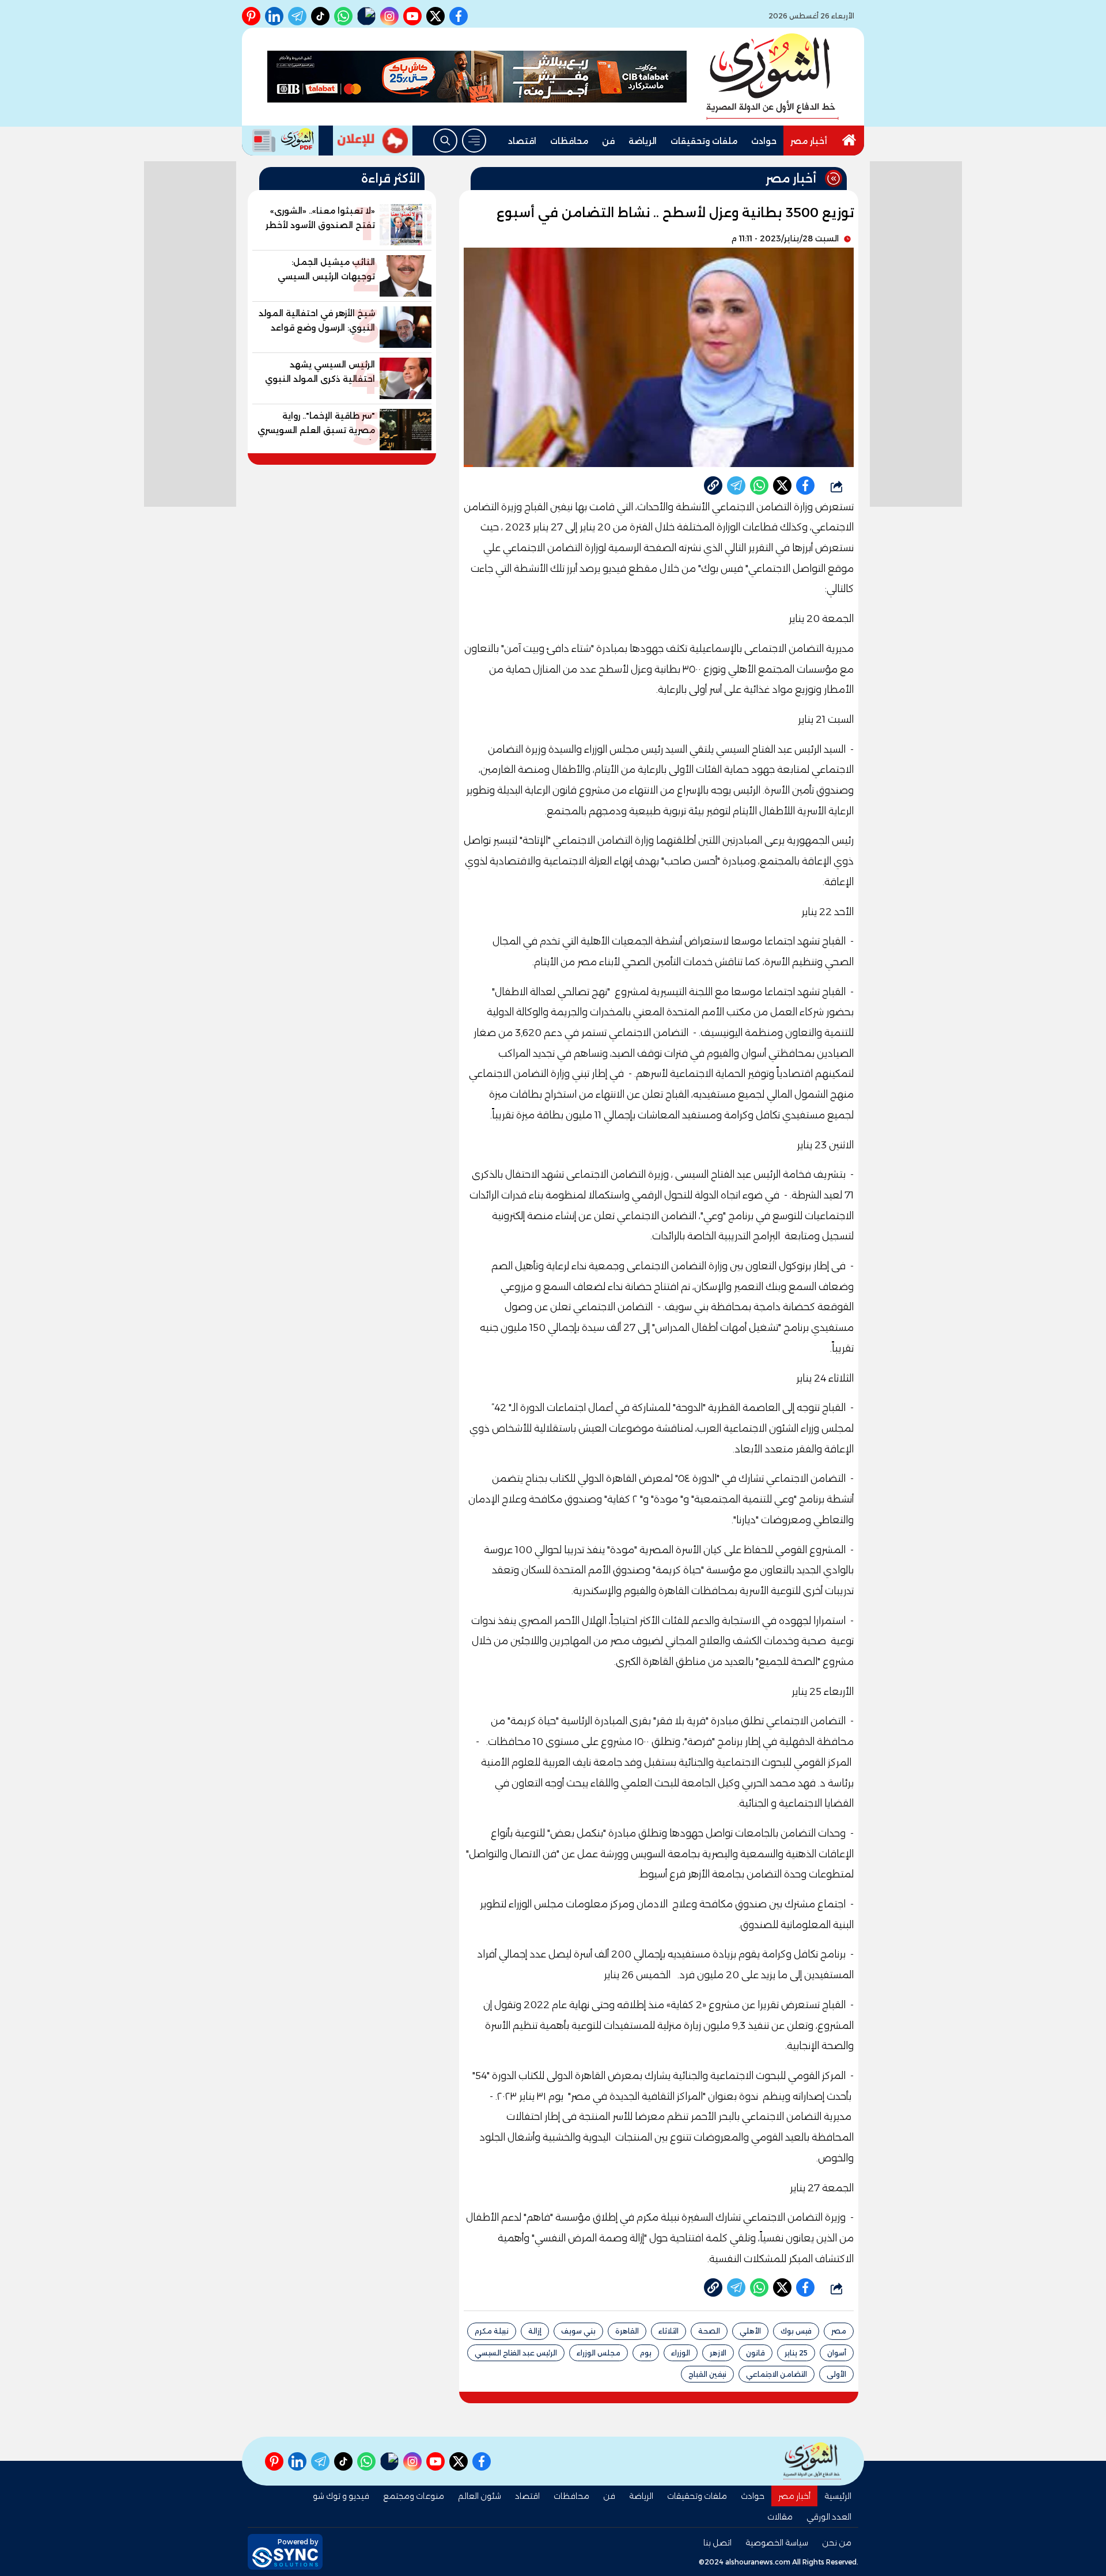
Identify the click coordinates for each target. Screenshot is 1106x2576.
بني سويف (578, 2331)
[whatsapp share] (759, 485)
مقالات (780, 2517)
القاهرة (627, 2331)
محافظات (569, 141)
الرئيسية (838, 2496)
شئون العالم (480, 2496)
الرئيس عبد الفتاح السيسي (516, 2353)
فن (608, 141)
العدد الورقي (829, 2517)
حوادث (764, 141)
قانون (755, 2353)
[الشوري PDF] (280, 141)
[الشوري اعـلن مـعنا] (373, 141)
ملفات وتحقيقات (704, 141)
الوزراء (681, 2353)
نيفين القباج (707, 2374)
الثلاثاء (668, 2331)
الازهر (718, 2353)
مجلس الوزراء (599, 2353)
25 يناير (796, 2353)
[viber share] (736, 485)
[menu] (474, 141)
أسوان (837, 2353)
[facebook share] (805, 485)
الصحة (709, 2331)
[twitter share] (782, 485)
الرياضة (643, 141)
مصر (839, 2331)
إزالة (535, 2331)
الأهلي (750, 2331)
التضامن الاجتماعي (777, 2374)
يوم (646, 2353)
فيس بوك (796, 2331)
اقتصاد (522, 141)
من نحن (837, 2543)
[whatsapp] (713, 485)
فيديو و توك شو (341, 2496)
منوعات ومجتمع (414, 2496)
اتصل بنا (717, 2543)
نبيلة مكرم (492, 2331)
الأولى (836, 2374)
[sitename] (812, 2461)
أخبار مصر (809, 141)
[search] (445, 141)
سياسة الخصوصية (777, 2543)
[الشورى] (772, 77)
